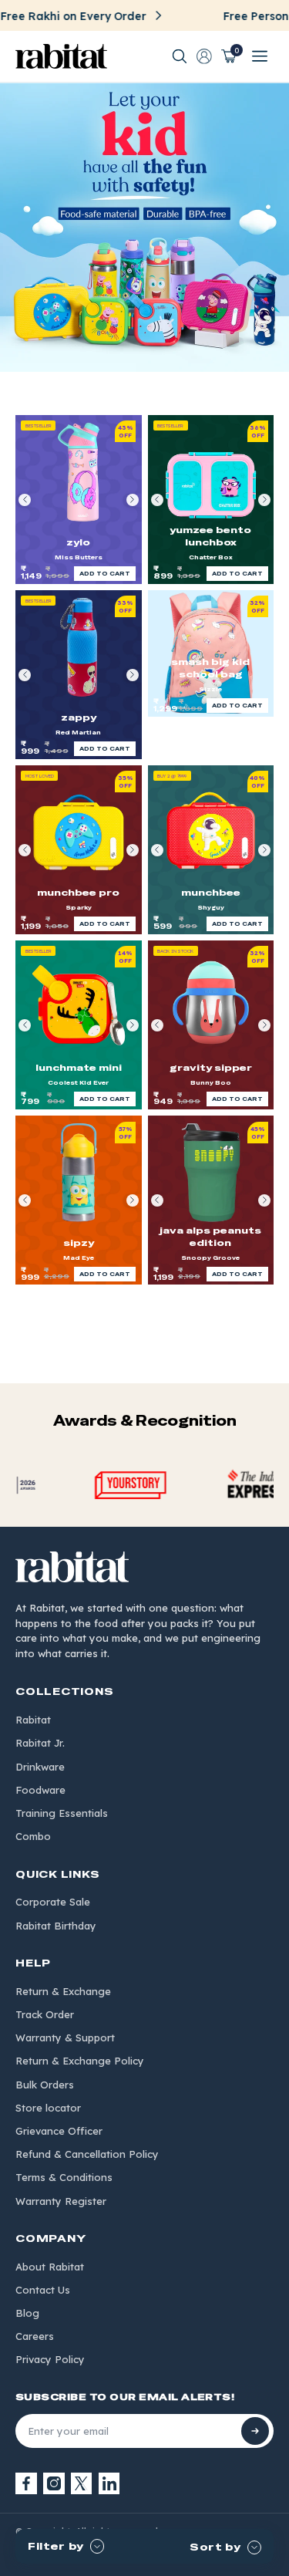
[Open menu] (260, 56)
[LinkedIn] (109, 2483)
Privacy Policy (50, 2359)
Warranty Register (61, 2201)
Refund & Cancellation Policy (87, 2154)
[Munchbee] (211, 850)
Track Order (45, 2014)
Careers (35, 2336)
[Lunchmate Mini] (79, 1025)
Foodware (40, 1790)
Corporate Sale (53, 1902)
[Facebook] (26, 2483)
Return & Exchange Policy (80, 2061)
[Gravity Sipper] (211, 1025)
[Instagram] (54, 2483)
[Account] (204, 56)
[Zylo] (79, 500)
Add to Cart (105, 574)
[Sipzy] (79, 1200)
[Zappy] (79, 675)
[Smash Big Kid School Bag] (211, 653)
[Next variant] (133, 500)
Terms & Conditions (64, 2177)
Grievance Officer (59, 2131)
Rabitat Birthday (56, 1926)
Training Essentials (62, 1813)
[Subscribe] (255, 2431)
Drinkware (40, 1767)
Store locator (48, 2108)
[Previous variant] (25, 500)
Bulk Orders (45, 2085)
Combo (33, 1836)
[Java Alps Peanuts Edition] (211, 1200)
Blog (27, 2313)
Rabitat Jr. (40, 1743)
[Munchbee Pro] (79, 850)
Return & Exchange (63, 1991)
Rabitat (33, 1720)
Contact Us (43, 2290)
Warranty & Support (65, 2038)
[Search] (180, 56)
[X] (82, 2483)
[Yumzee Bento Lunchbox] (211, 500)
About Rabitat (50, 2267)
